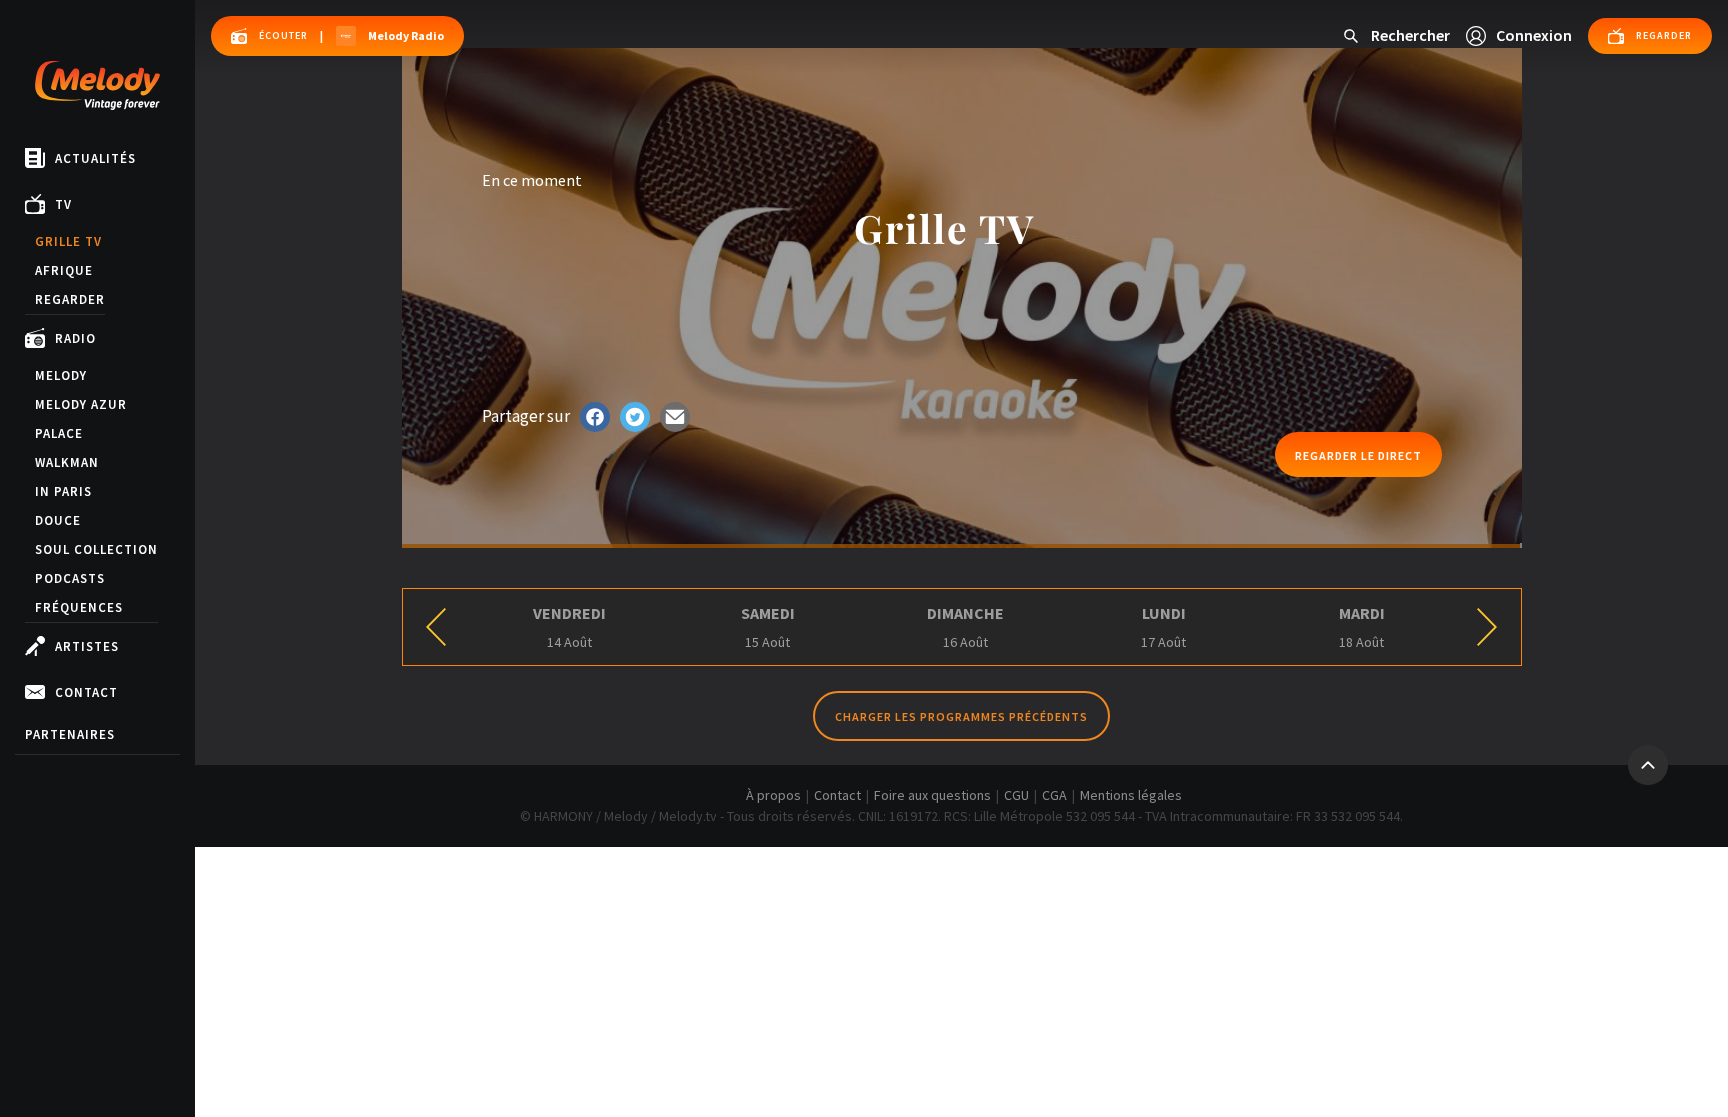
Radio (75, 338)
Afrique (64, 270)
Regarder (70, 299)
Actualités (95, 158)
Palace (59, 433)
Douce (58, 520)
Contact (86, 692)
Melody (61, 375)
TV (63, 204)
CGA (1054, 795)
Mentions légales (1131, 795)
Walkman (67, 462)
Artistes (87, 646)
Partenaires (70, 734)
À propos (773, 795)
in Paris (63, 491)
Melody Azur (81, 404)
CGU (1016, 795)
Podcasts (70, 578)
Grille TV (68, 241)
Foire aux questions (932, 795)
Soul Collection (96, 549)
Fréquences (79, 607)
